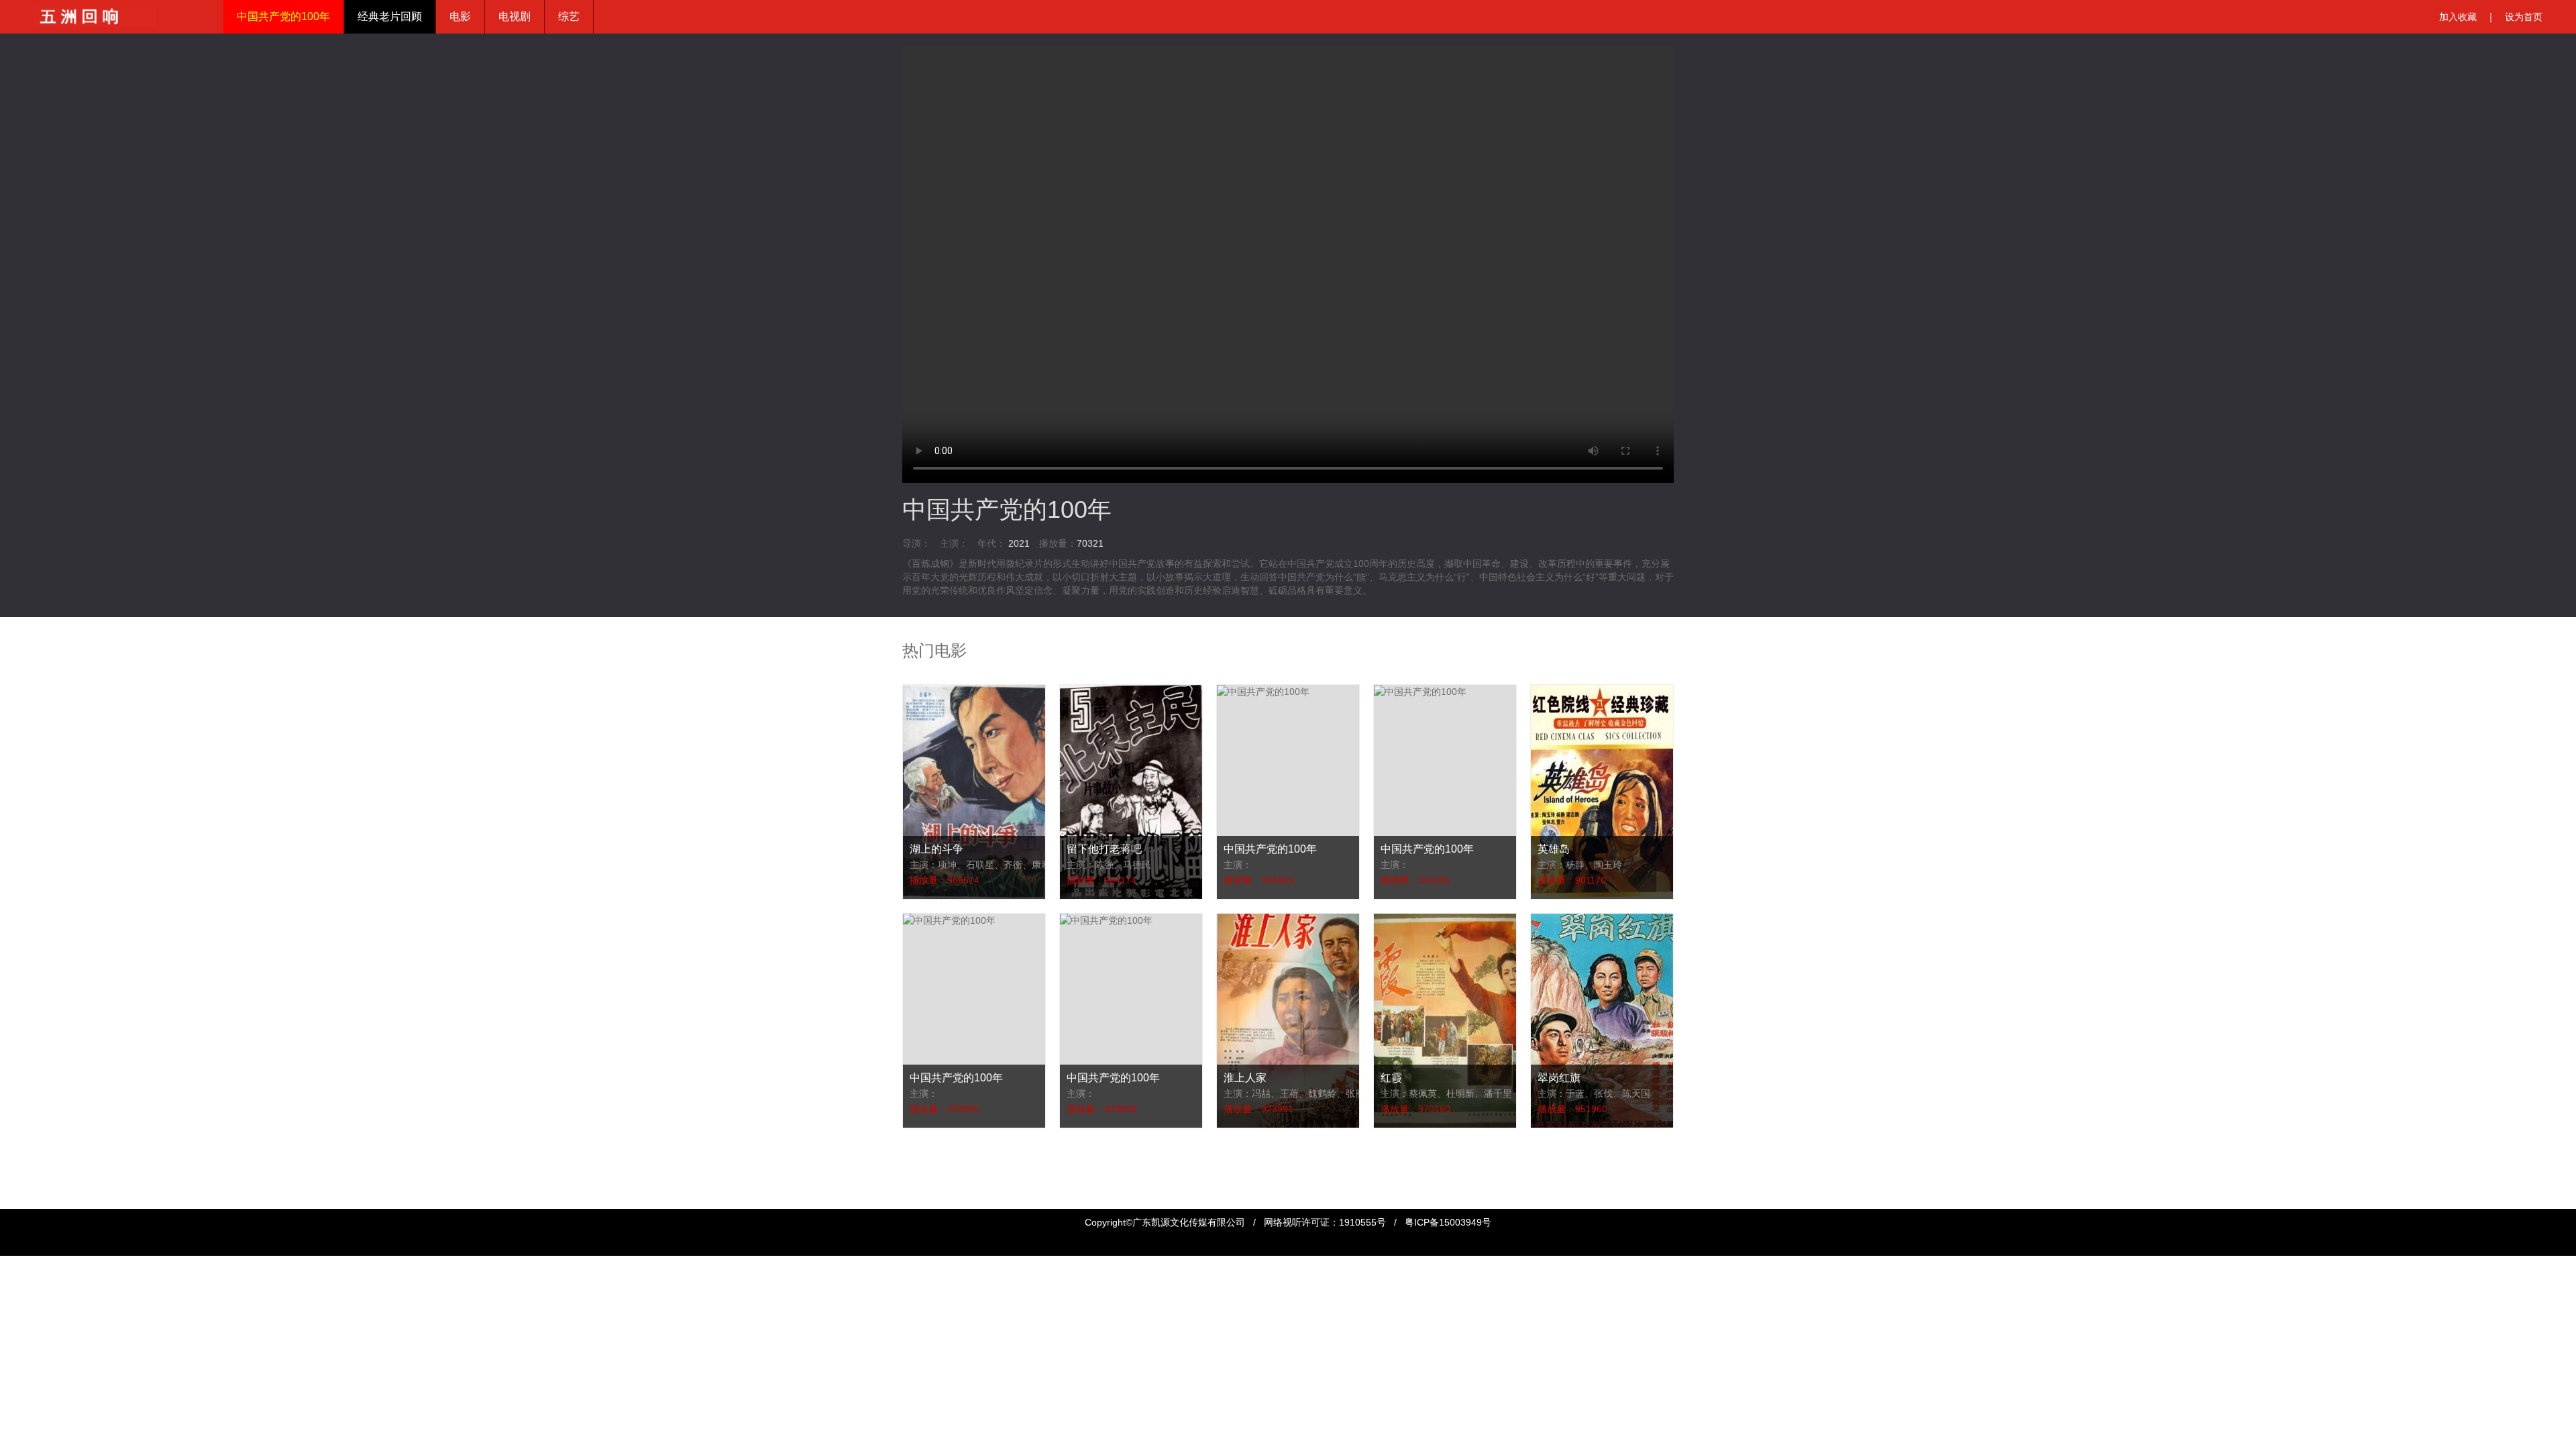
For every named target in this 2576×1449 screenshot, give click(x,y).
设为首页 (2524, 17)
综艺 (569, 16)
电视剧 (515, 16)
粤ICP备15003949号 (1448, 1222)
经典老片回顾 (390, 16)
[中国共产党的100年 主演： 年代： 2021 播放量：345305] (1420, 692)
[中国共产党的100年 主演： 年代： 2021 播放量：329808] (1106, 920)
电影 (460, 16)
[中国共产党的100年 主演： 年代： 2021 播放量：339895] (949, 920)
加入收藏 (2458, 17)
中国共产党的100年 (283, 16)
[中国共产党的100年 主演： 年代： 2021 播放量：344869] (1263, 692)
